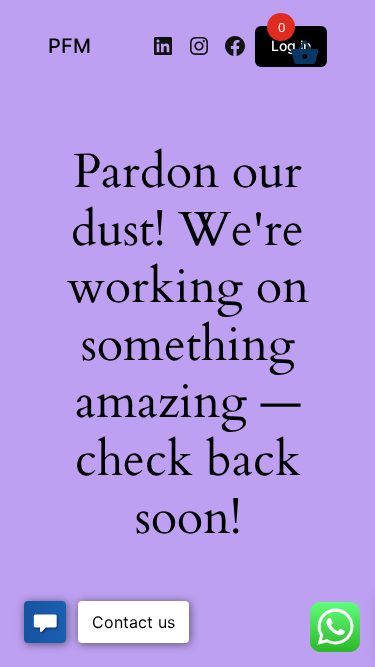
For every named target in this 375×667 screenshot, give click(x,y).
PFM (69, 46)
